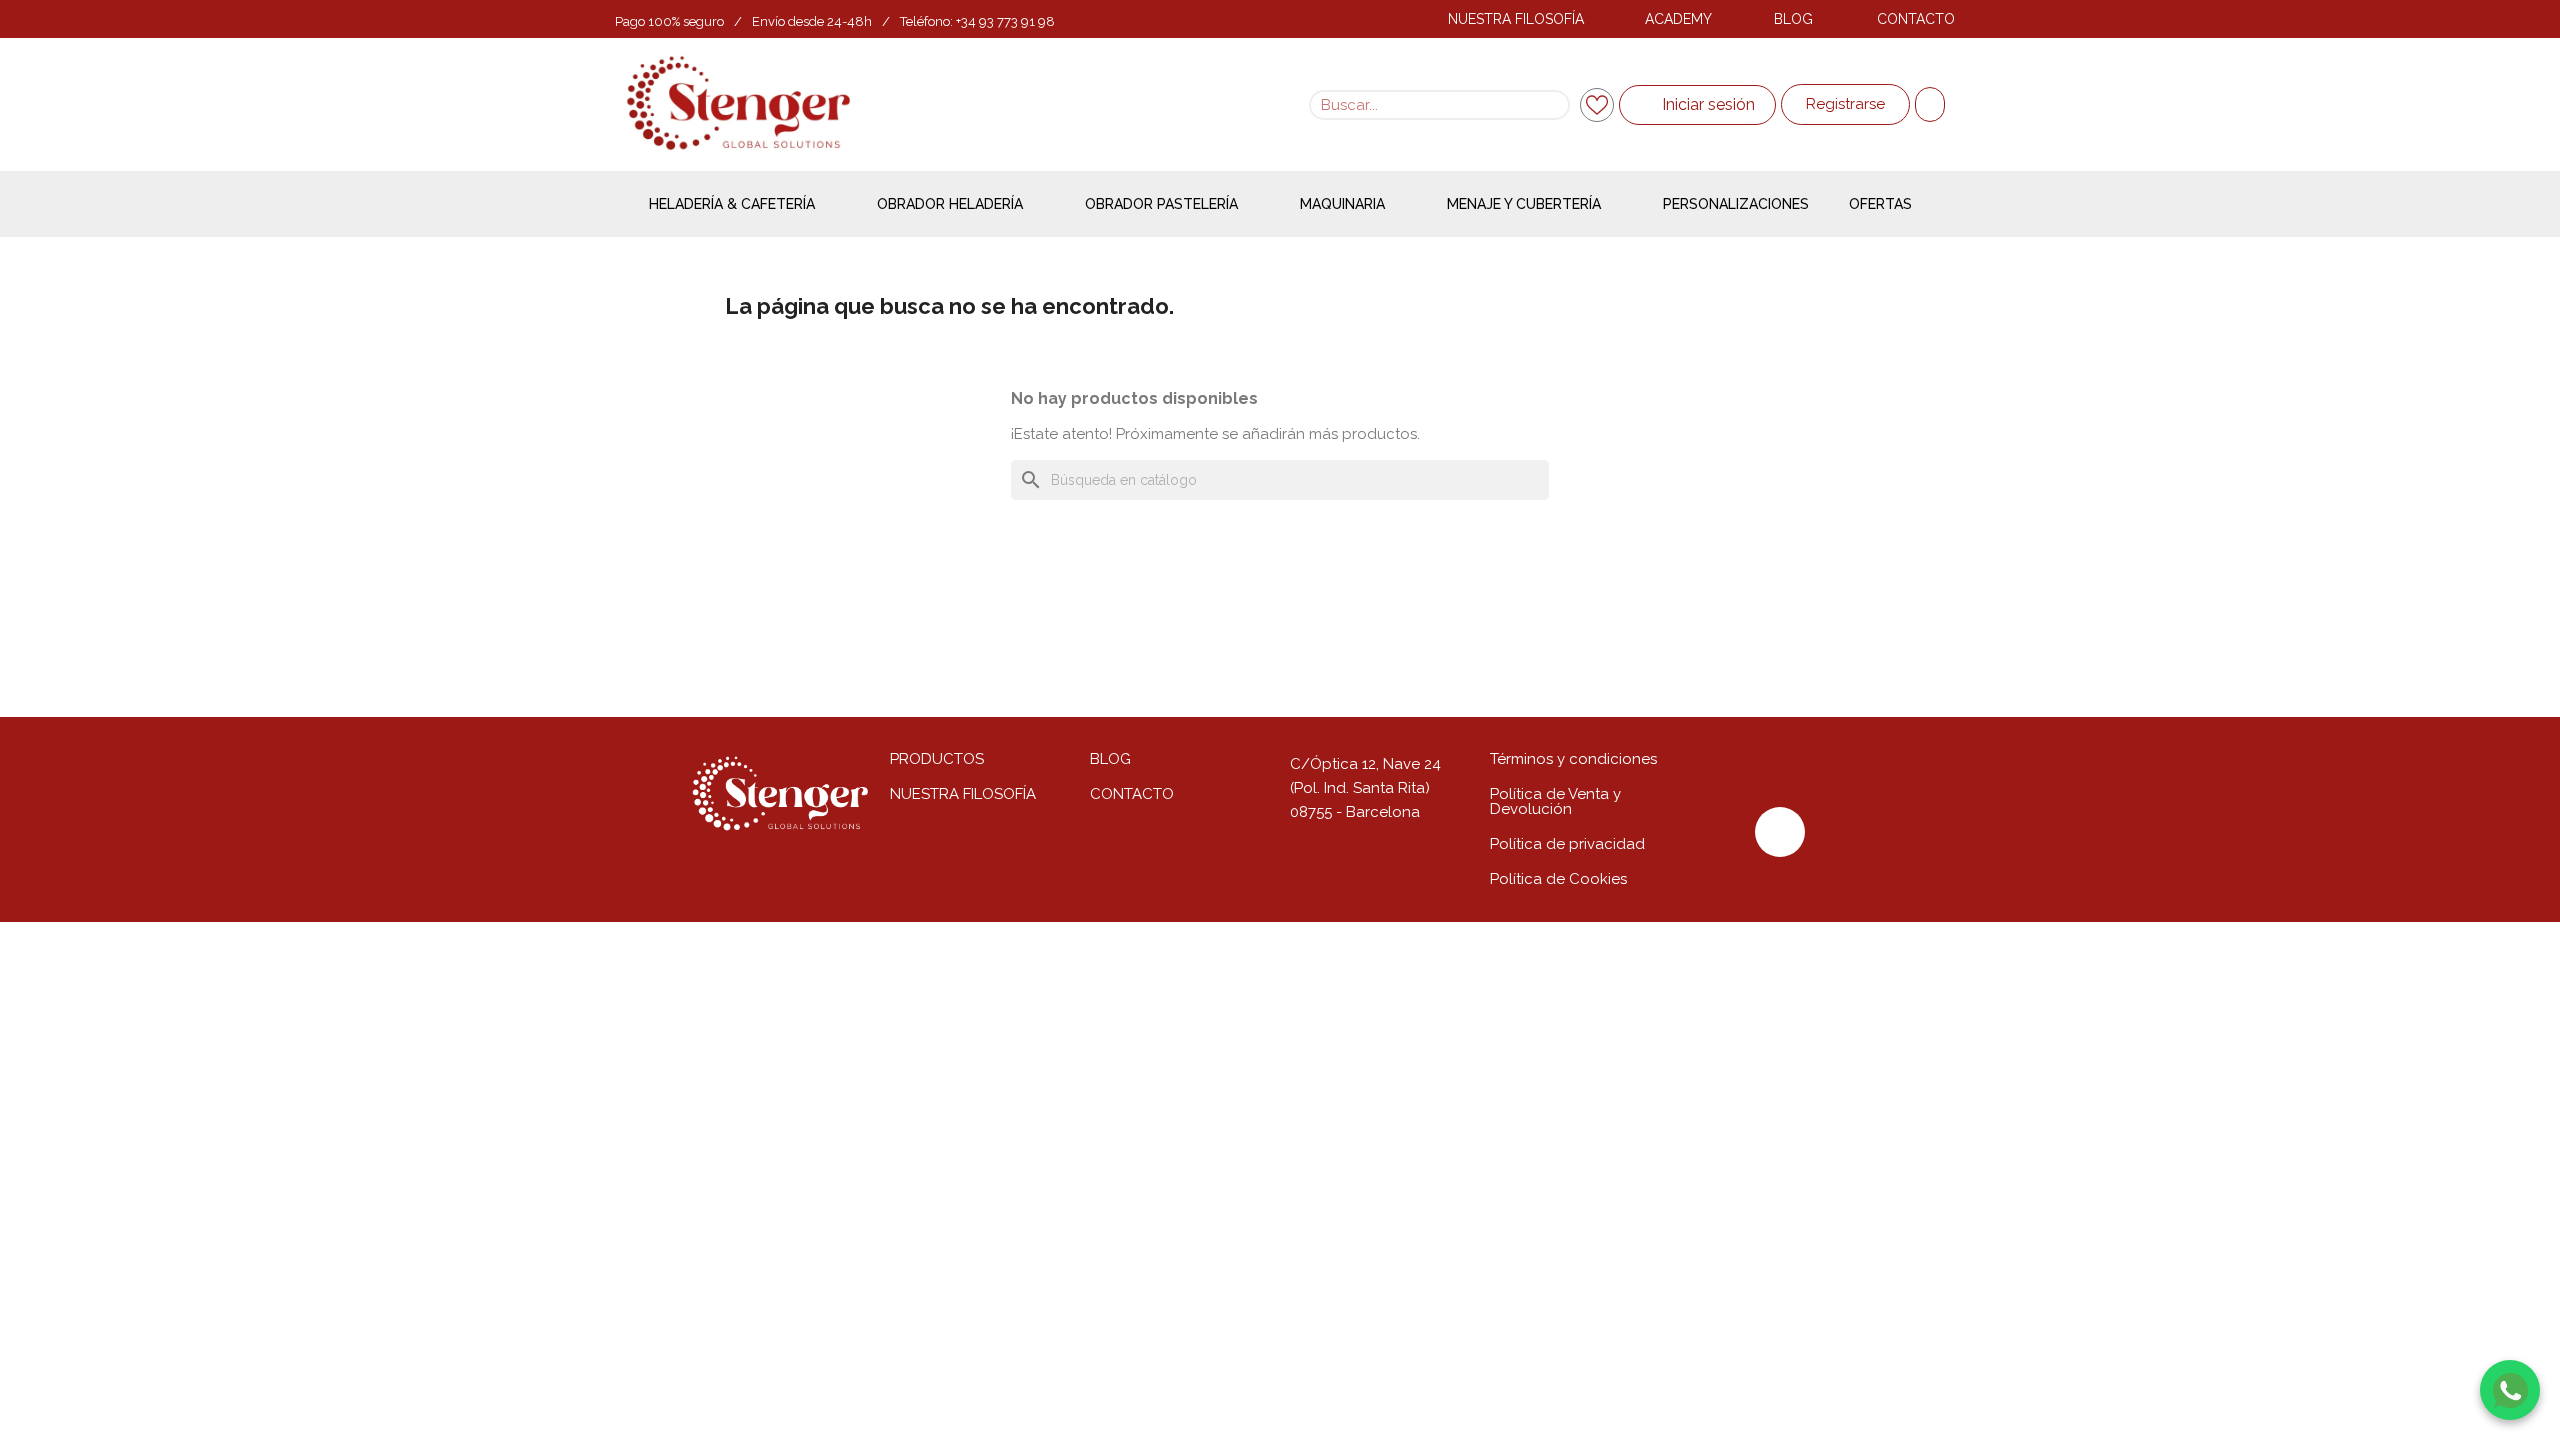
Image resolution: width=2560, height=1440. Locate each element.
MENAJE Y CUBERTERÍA (1524, 204)
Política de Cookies (1558, 879)
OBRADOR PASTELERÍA (1161, 204)
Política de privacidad (1567, 844)
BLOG (1793, 19)
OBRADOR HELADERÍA (950, 204)
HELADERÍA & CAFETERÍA (732, 204)
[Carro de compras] (1930, 104)
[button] (1845, 104)
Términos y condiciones (1573, 759)
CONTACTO (1916, 19)
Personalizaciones (1736, 204)
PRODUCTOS (937, 759)
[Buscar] (1553, 105)
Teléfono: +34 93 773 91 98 (977, 21)
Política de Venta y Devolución (1555, 801)
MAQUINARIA (1342, 204)
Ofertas (1880, 204)
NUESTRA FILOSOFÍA (1516, 19)
